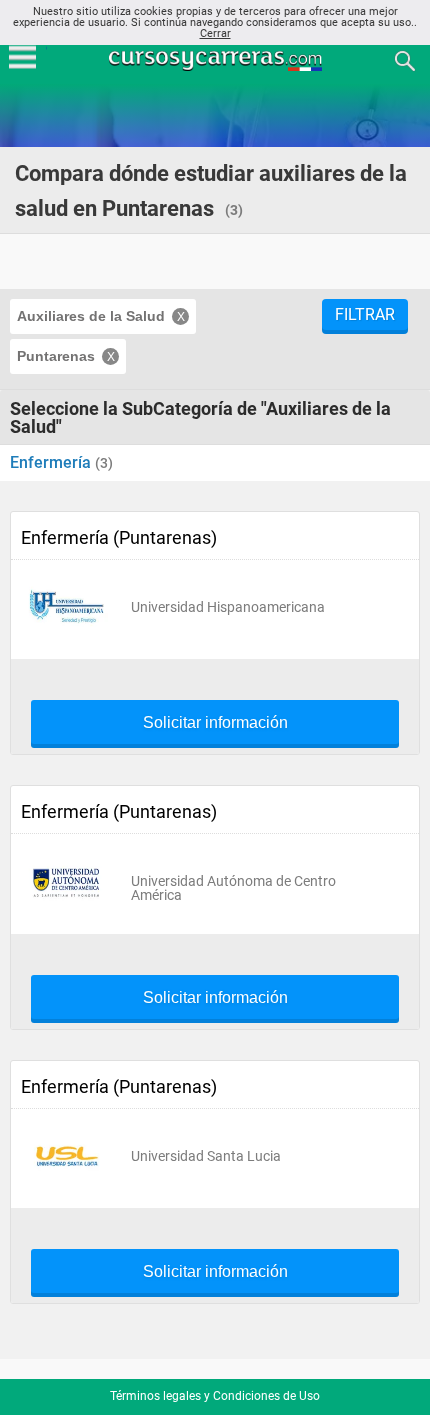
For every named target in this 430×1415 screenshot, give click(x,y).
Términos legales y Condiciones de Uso (215, 1396)
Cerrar (215, 33)
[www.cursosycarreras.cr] (217, 59)
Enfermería (52, 462)
